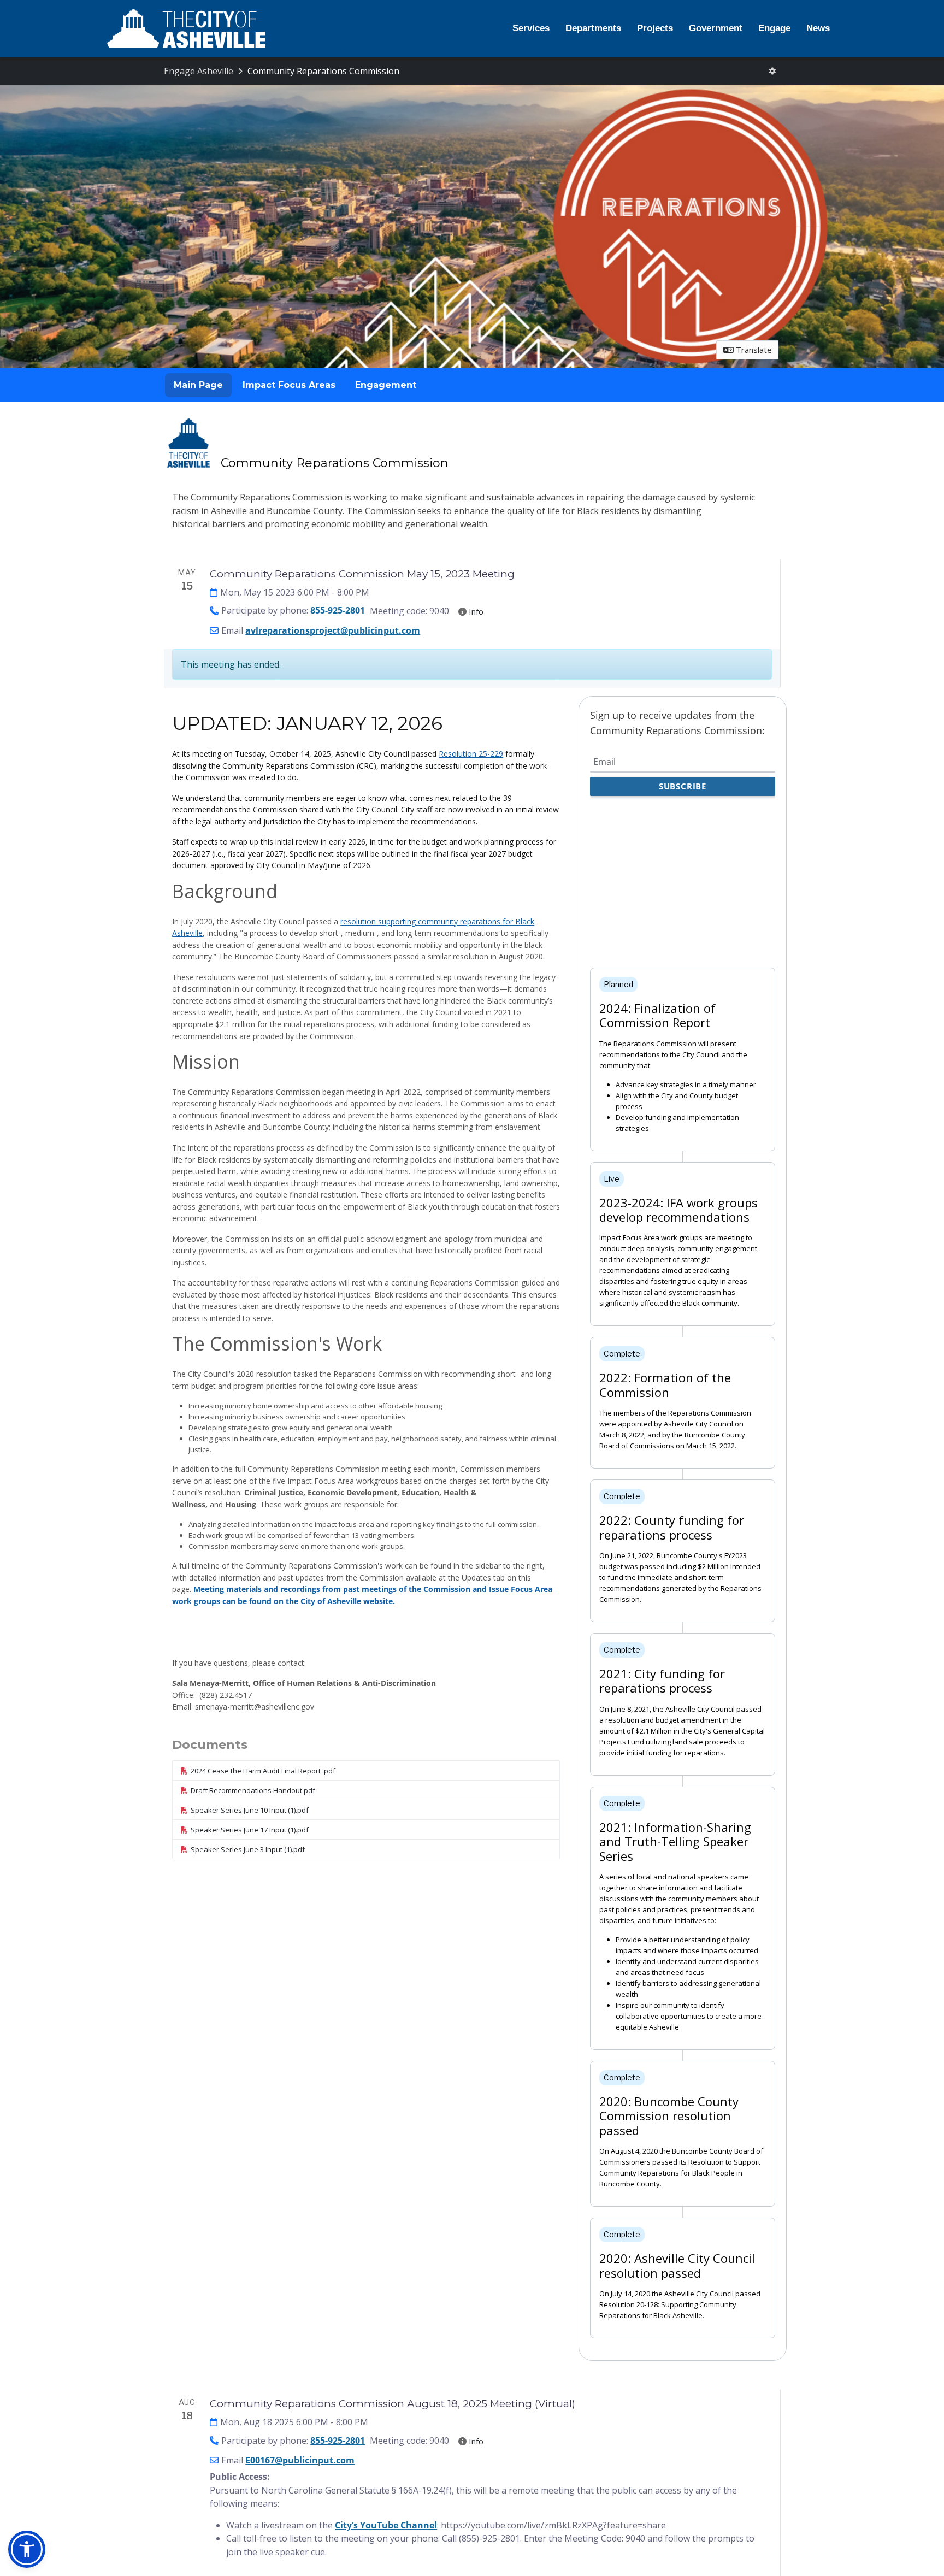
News (818, 28)
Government (716, 28)
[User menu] (772, 71)
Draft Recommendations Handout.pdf (253, 1790)
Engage (774, 28)
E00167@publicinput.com (300, 2460)
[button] (27, 2549)
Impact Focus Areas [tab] (289, 385)
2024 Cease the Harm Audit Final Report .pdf (263, 1771)
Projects (655, 28)
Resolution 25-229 (471, 754)
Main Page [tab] (198, 385)
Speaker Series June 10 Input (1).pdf (250, 1810)
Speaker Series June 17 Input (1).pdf (250, 1830)
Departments (593, 28)
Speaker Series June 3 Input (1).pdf (248, 1849)
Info (475, 611)
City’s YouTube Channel (386, 2525)
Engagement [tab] (386, 385)
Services (531, 28)
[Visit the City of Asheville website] (186, 29)
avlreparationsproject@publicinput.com (333, 630)
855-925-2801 (338, 611)
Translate (753, 350)
